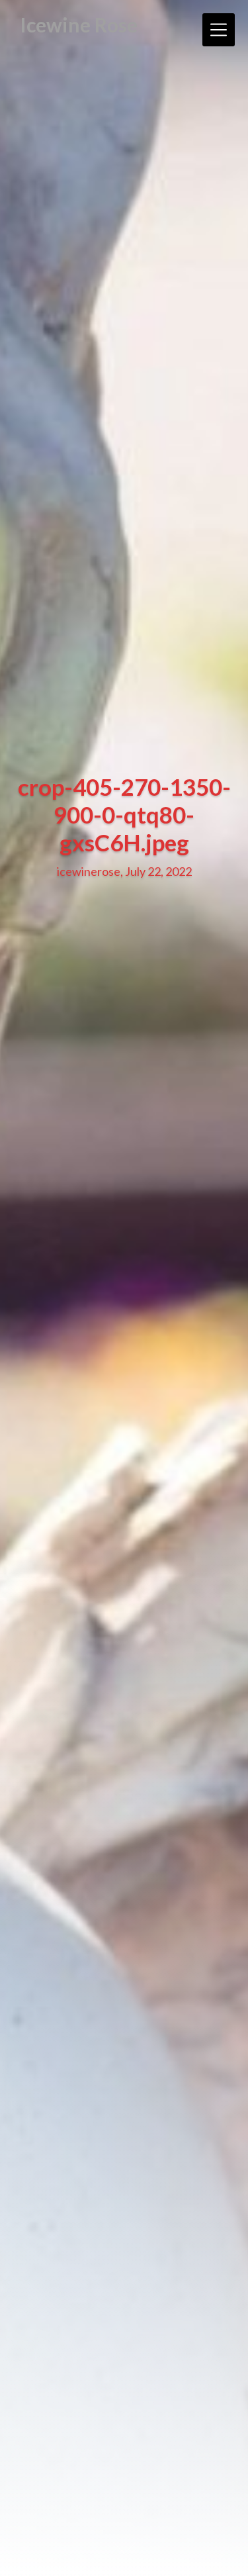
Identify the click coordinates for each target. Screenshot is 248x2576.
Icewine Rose (79, 24)
